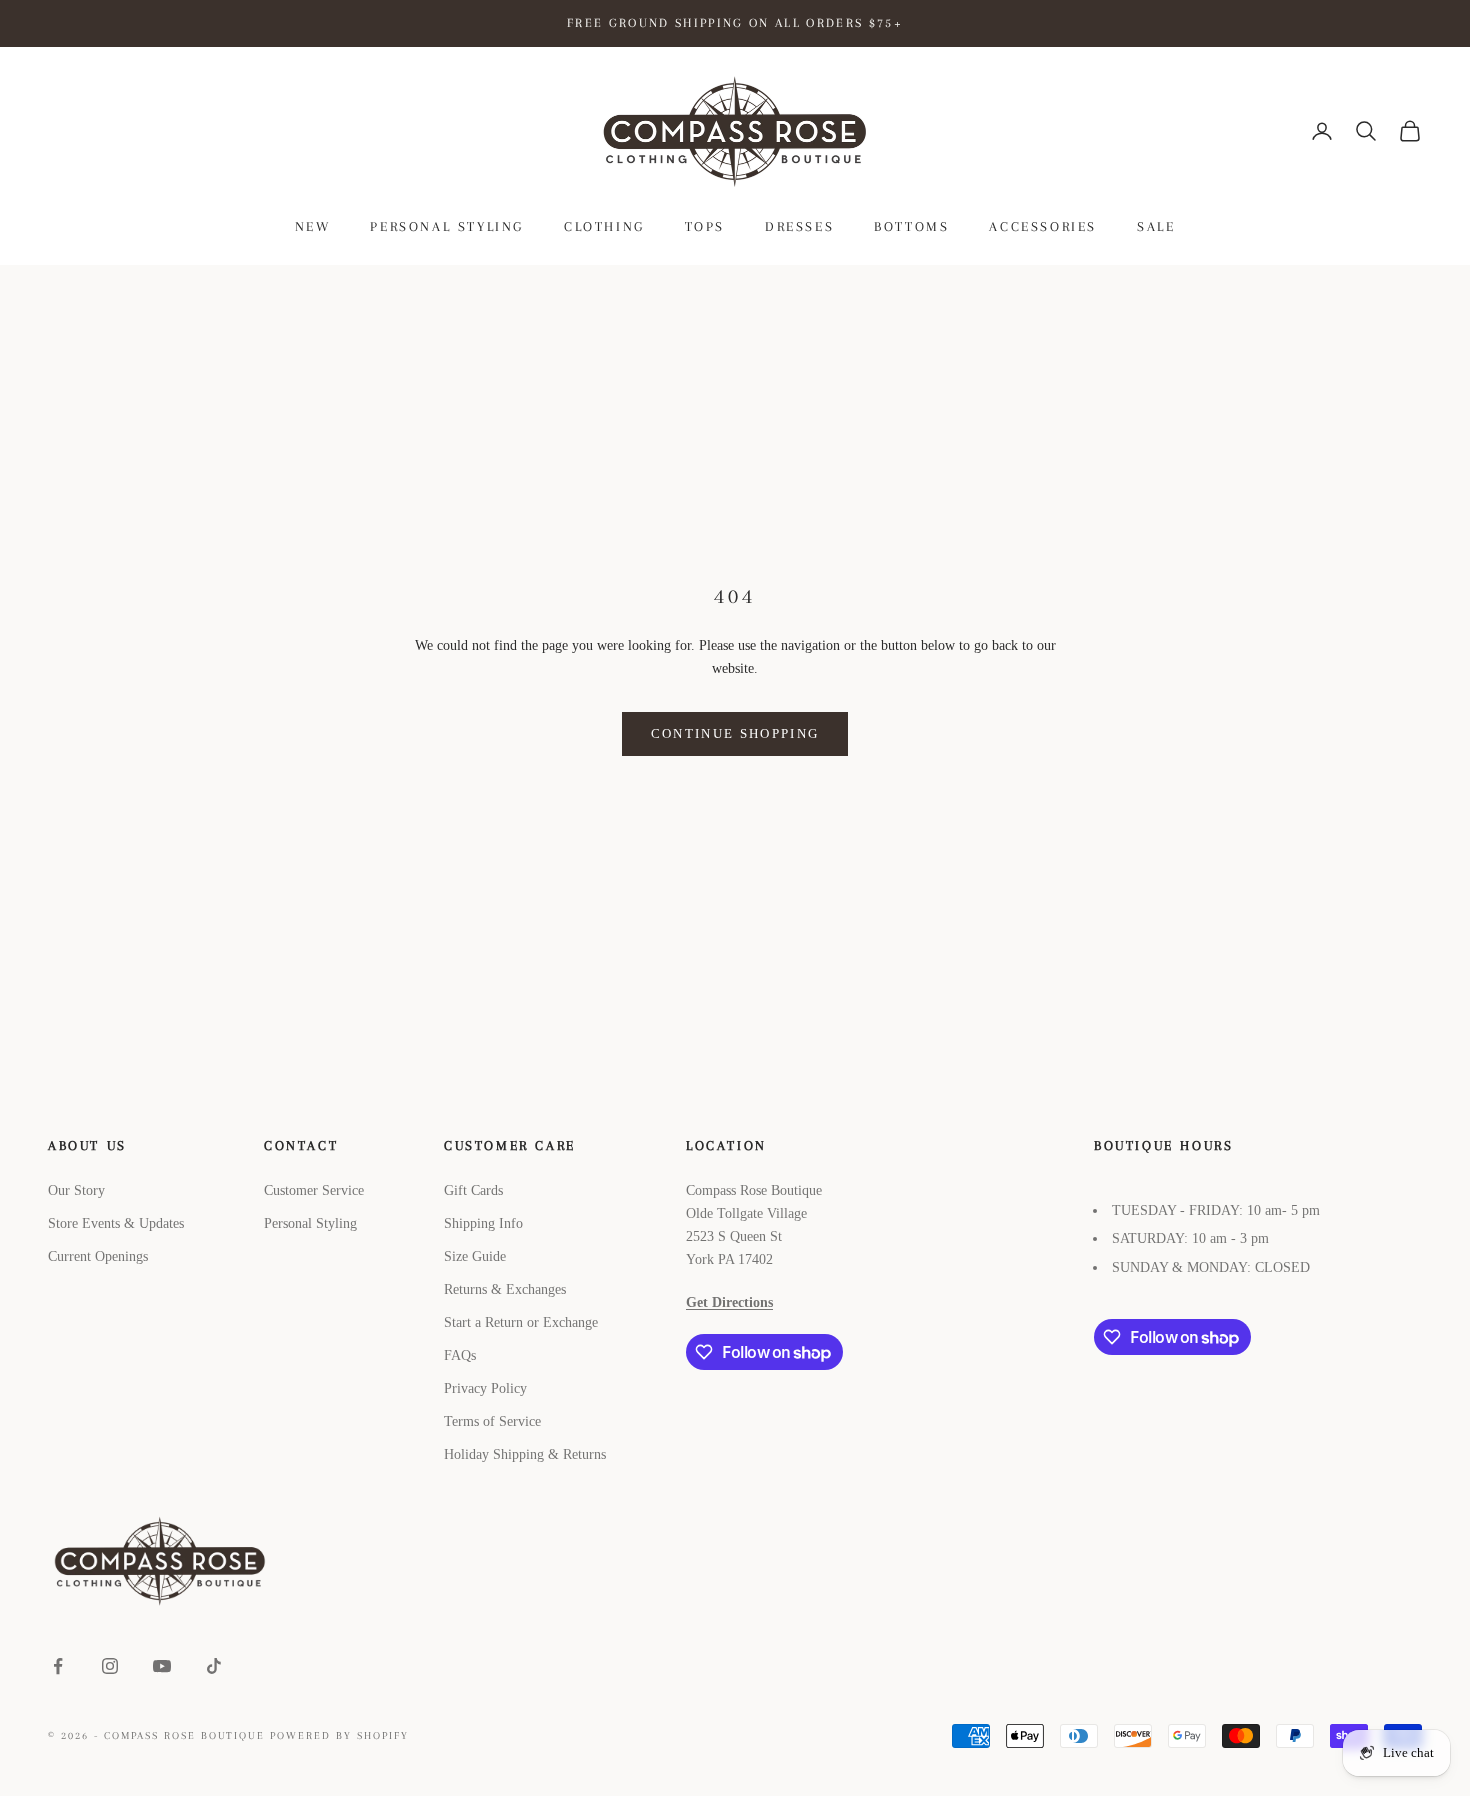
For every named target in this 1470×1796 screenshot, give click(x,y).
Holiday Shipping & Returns (525, 1454)
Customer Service (314, 1190)
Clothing (604, 226)
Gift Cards (473, 1190)
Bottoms (911, 226)
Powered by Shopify (339, 1735)
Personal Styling (446, 226)
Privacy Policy (485, 1388)
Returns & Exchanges (505, 1289)
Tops (705, 226)
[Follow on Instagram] (110, 1666)
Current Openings (98, 1256)
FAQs (460, 1355)
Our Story (76, 1190)
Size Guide (475, 1256)
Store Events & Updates (116, 1223)
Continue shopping (735, 733)
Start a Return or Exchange (521, 1322)
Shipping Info (483, 1223)
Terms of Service (492, 1421)
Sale (1156, 226)
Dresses (799, 226)
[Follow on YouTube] (162, 1666)
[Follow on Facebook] (58, 1666)
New (313, 226)
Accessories (1043, 226)
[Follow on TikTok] (214, 1666)
